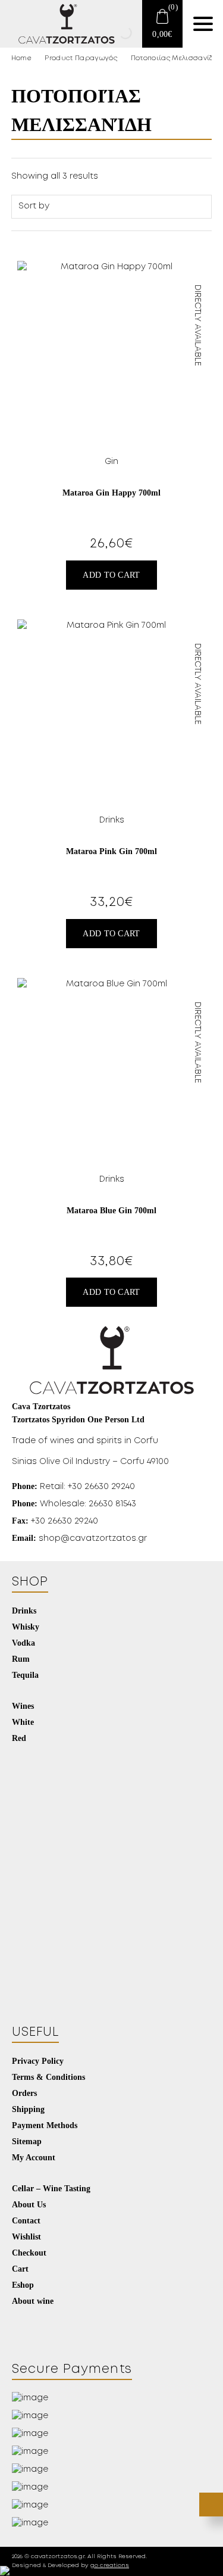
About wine (33, 2301)
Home (21, 58)
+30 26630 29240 (55, 1521)
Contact (26, 2220)
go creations (110, 2566)
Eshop (23, 2285)
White (23, 1722)
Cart (20, 2269)
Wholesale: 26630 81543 (74, 1504)
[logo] (59, 24)
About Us (29, 2204)
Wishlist (26, 2237)
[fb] (22, 2322)
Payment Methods (45, 2125)
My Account (34, 2157)
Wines (23, 1706)
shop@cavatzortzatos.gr (79, 1538)
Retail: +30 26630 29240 (73, 1486)
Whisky (26, 1627)
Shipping (28, 2109)
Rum (21, 1659)
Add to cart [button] (111, 575)
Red (19, 1738)
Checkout (29, 2253)
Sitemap (27, 2141)
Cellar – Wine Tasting (51, 2188)
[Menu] (203, 24)
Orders (24, 2093)
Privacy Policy (38, 2061)
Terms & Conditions (48, 2077)
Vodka (23, 1643)
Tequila (25, 1675)
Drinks (24, 1611)
